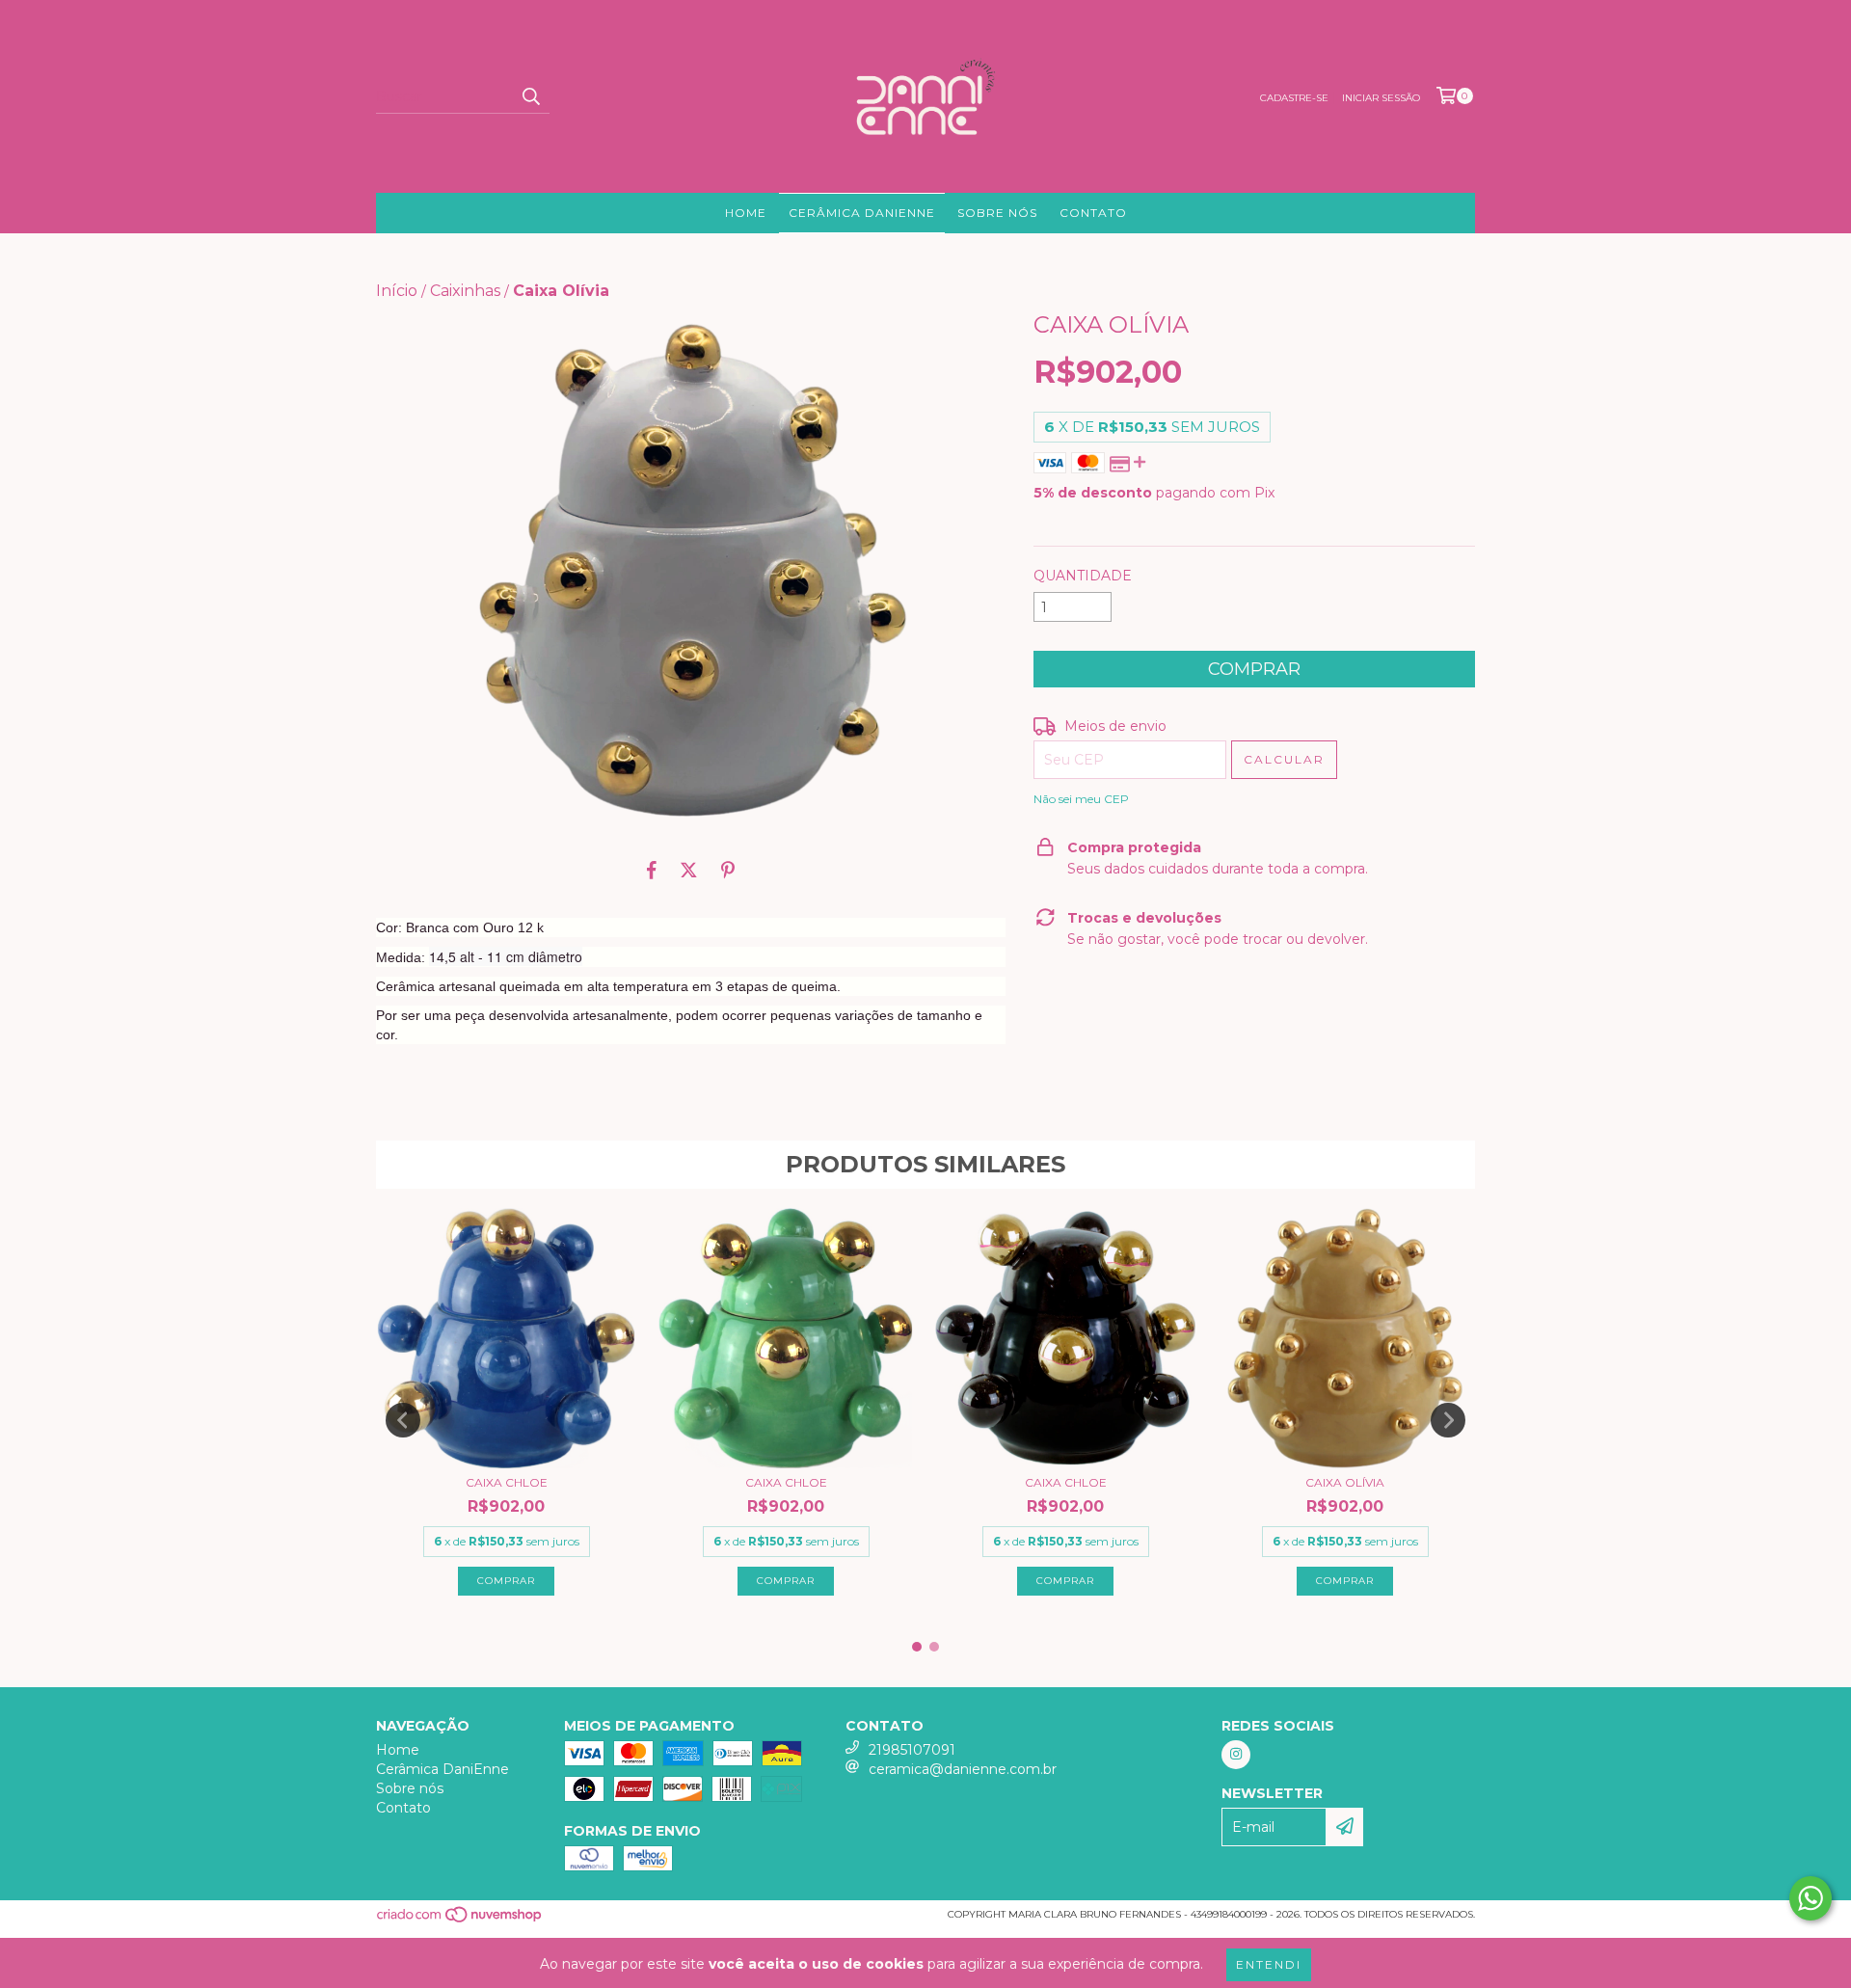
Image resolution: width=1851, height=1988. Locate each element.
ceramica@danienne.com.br (963, 1769)
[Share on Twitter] (689, 870)
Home (746, 213)
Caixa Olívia (1345, 1482)
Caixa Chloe (507, 1482)
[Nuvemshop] (460, 1920)
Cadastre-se (1294, 98)
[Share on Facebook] (652, 870)
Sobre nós (997, 213)
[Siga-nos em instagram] (1236, 1755)
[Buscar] (530, 96)
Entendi (1269, 1964)
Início (397, 291)
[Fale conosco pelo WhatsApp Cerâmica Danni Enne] (1811, 1898)
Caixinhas (465, 291)
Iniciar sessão (1381, 98)
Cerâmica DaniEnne (862, 213)
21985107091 (912, 1750)
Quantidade (1083, 576)
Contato (1093, 213)
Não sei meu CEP (1081, 799)
